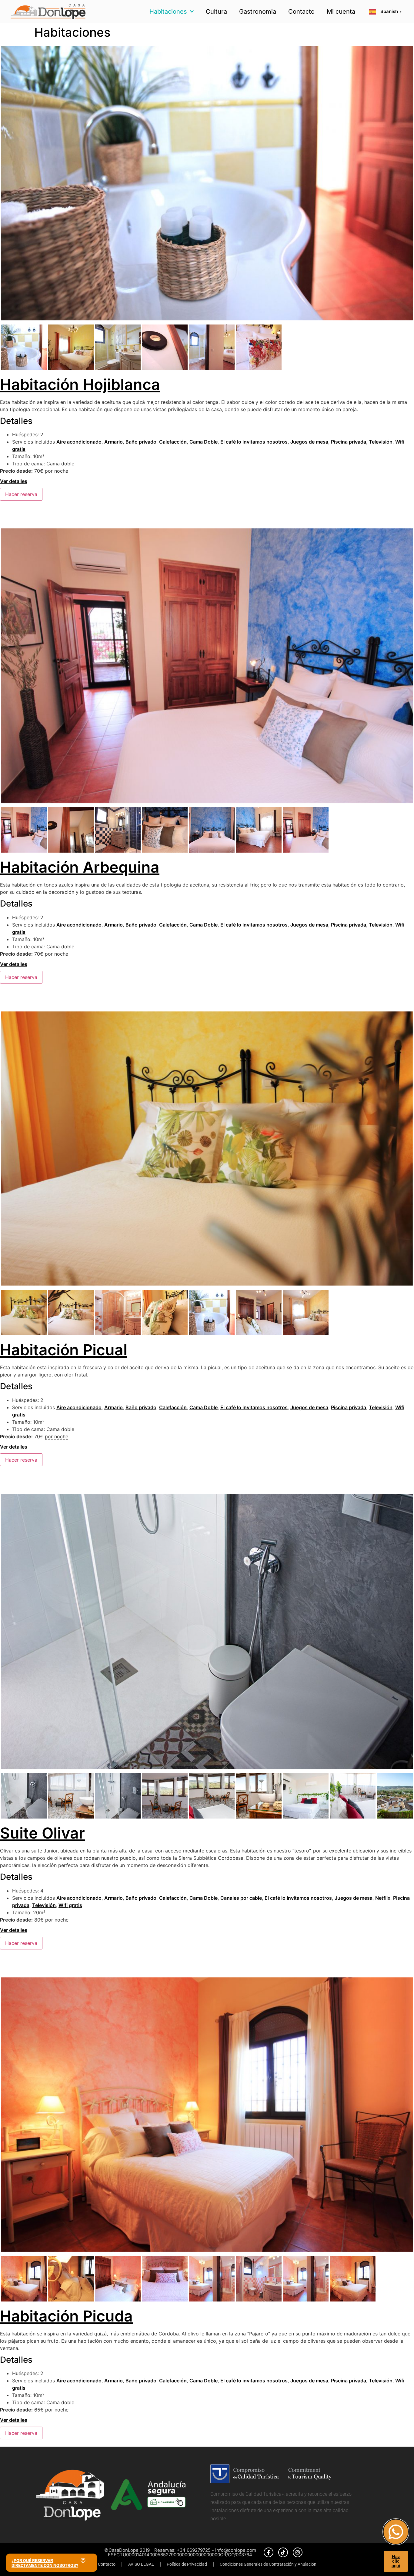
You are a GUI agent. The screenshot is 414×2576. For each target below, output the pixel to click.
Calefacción (173, 442)
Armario (114, 442)
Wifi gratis (70, 1905)
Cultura (216, 12)
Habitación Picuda (66, 2316)
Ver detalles (14, 481)
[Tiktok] (283, 2552)
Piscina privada (349, 442)
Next (404, 189)
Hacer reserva (21, 494)
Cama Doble (204, 442)
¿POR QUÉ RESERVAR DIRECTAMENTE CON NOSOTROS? (45, 2563)
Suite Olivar (42, 1833)
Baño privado (141, 442)
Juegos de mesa (309, 442)
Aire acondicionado (79, 442)
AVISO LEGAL (141, 2564)
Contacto (301, 12)
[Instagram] (298, 2552)
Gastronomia (258, 12)
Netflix (383, 1898)
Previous (10, 189)
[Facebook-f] (269, 2552)
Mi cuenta (341, 12)
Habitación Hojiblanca (80, 384)
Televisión (381, 442)
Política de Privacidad (187, 2564)
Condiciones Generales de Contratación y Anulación (268, 2564)
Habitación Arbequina (80, 867)
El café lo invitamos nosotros (254, 442)
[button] (52, 2563)
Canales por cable (241, 1898)
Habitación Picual (64, 1350)
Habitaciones (168, 12)
